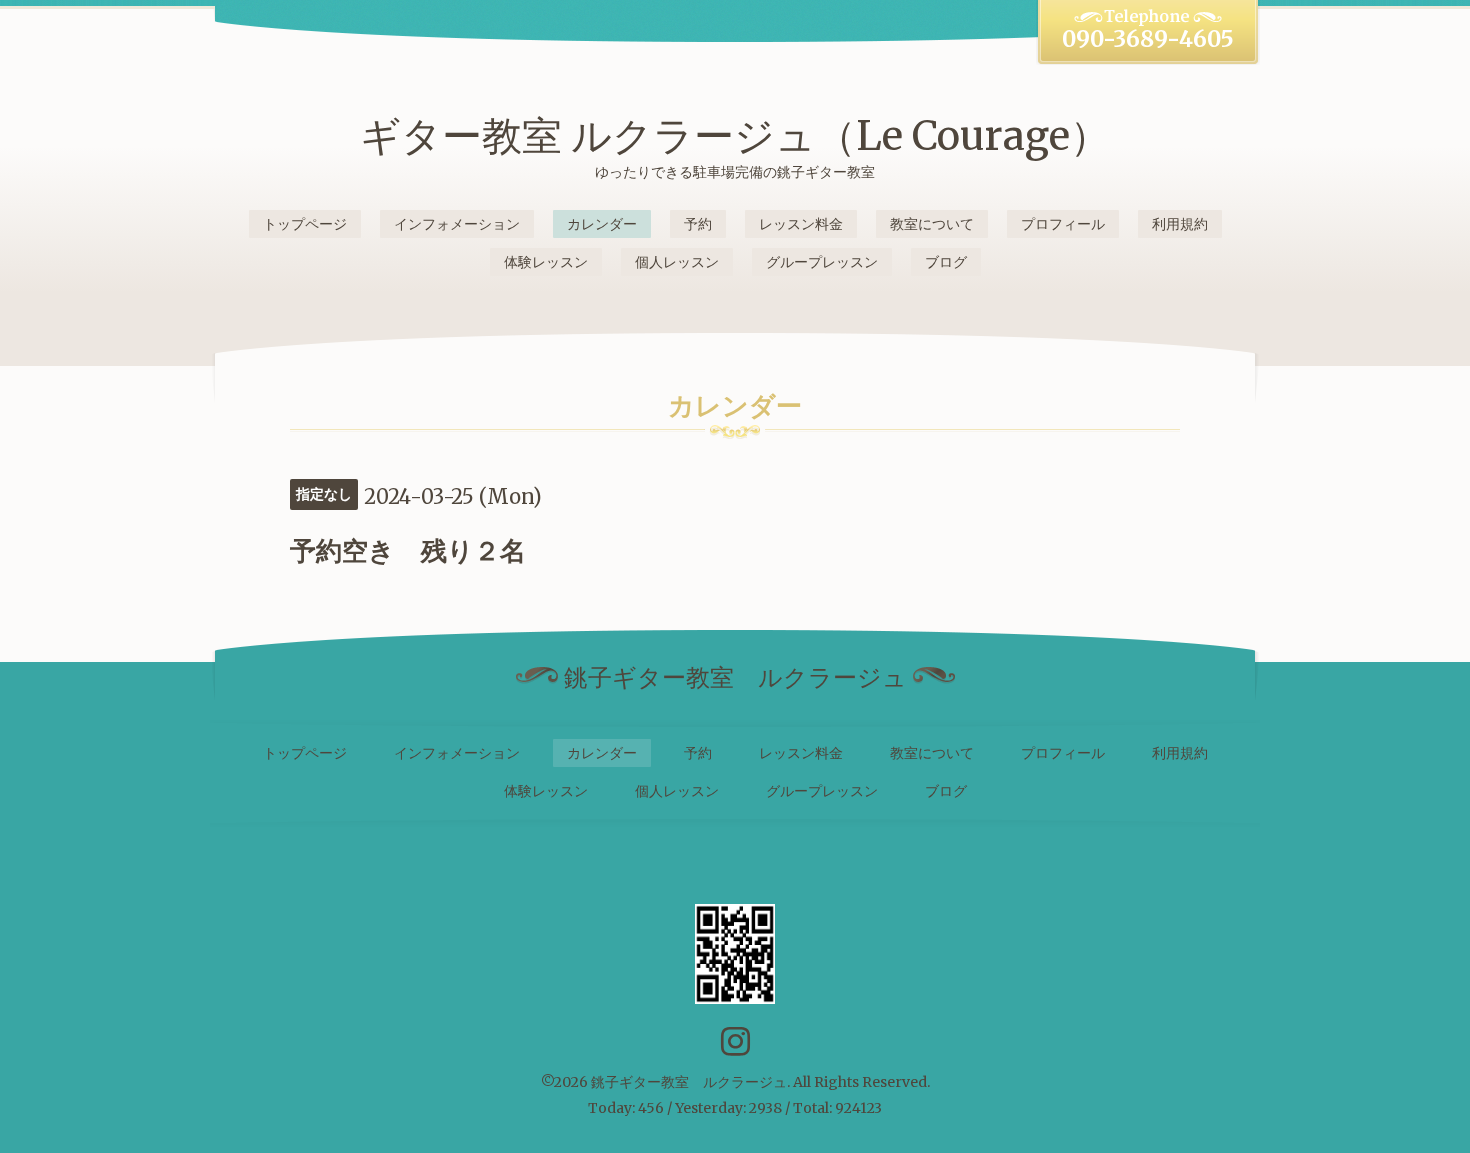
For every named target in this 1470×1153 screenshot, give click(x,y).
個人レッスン (677, 262)
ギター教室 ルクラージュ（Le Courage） (735, 136)
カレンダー (602, 224)
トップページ (305, 224)
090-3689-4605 (1148, 39)
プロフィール (1063, 224)
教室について (932, 224)
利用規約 (1180, 224)
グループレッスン (822, 262)
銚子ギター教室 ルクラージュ (689, 1082)
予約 (698, 224)
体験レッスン (546, 262)
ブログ (946, 262)
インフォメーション (457, 224)
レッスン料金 (801, 224)
